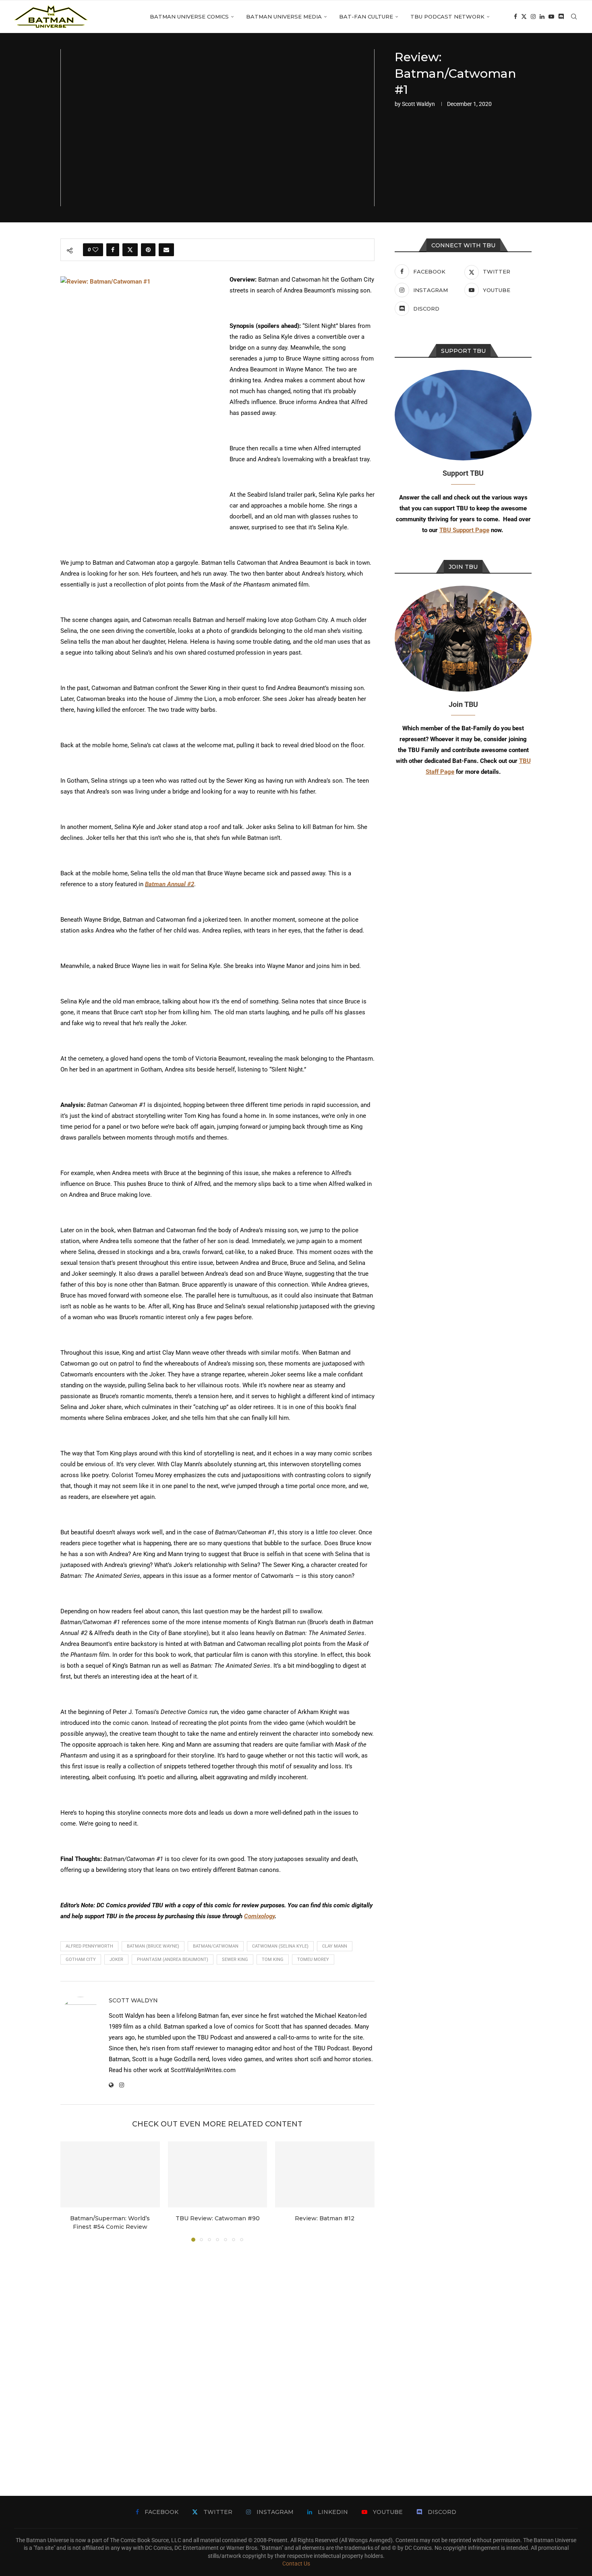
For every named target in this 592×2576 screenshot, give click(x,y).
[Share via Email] (166, 250)
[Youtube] (551, 17)
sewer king (235, 1959)
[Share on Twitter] (130, 250)
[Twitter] (524, 17)
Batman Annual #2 (170, 884)
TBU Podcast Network (447, 17)
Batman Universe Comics (189, 17)
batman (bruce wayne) (153, 1946)
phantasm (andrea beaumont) (173, 1959)
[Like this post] (95, 250)
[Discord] (561, 17)
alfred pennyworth (89, 1946)
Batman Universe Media (284, 17)
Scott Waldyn (418, 104)
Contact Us (296, 2564)
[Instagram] (533, 17)
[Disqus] (217, 2357)
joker (116, 1959)
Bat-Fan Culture (366, 17)
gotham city (81, 1959)
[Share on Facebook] (113, 250)
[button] (71, 2191)
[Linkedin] (542, 17)
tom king (273, 1959)
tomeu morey (313, 1959)
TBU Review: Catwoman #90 (217, 2218)
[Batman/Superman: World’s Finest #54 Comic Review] (110, 2174)
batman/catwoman (216, 1946)
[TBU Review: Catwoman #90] (218, 2174)
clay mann (335, 1946)
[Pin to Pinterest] (148, 250)
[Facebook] (515, 17)
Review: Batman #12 (325, 2218)
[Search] (574, 17)
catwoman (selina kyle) (280, 1946)
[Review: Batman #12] (325, 2174)
